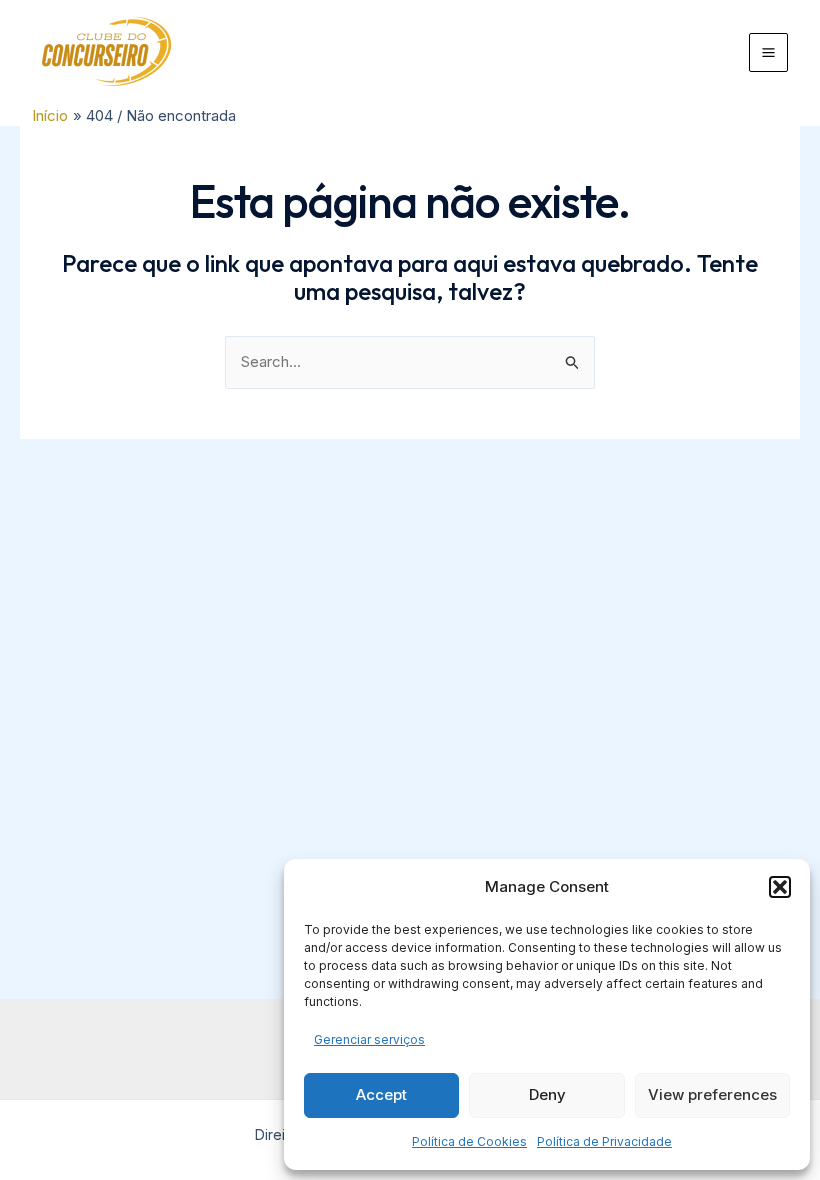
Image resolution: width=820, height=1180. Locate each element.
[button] (780, 887)
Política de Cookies (469, 1141)
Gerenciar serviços (369, 1039)
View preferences (712, 1094)
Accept (381, 1094)
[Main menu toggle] (769, 53)
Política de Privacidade (604, 1141)
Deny (547, 1094)
